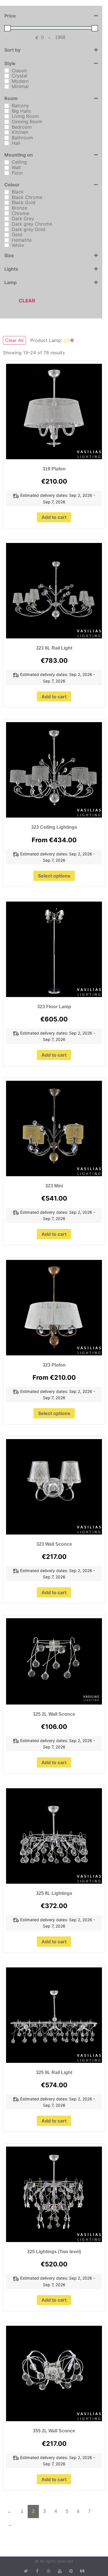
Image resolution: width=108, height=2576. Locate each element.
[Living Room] (7, 116)
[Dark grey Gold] (7, 229)
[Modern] (7, 81)
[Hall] (7, 143)
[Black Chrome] (7, 197)
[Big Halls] (7, 111)
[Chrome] (7, 213)
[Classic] (7, 71)
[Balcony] (7, 106)
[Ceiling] (7, 162)
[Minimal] (7, 87)
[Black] (7, 192)
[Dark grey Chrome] (7, 224)
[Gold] (7, 235)
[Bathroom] (7, 138)
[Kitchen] (7, 132)
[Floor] (7, 173)
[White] (7, 245)
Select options (54, 876)
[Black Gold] (7, 203)
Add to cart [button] (54, 517)
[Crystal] (7, 76)
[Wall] (7, 168)
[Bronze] (7, 208)
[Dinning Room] (7, 122)
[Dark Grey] (7, 219)
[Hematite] (7, 240)
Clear (27, 301)
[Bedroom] (7, 127)
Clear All (14, 340)
